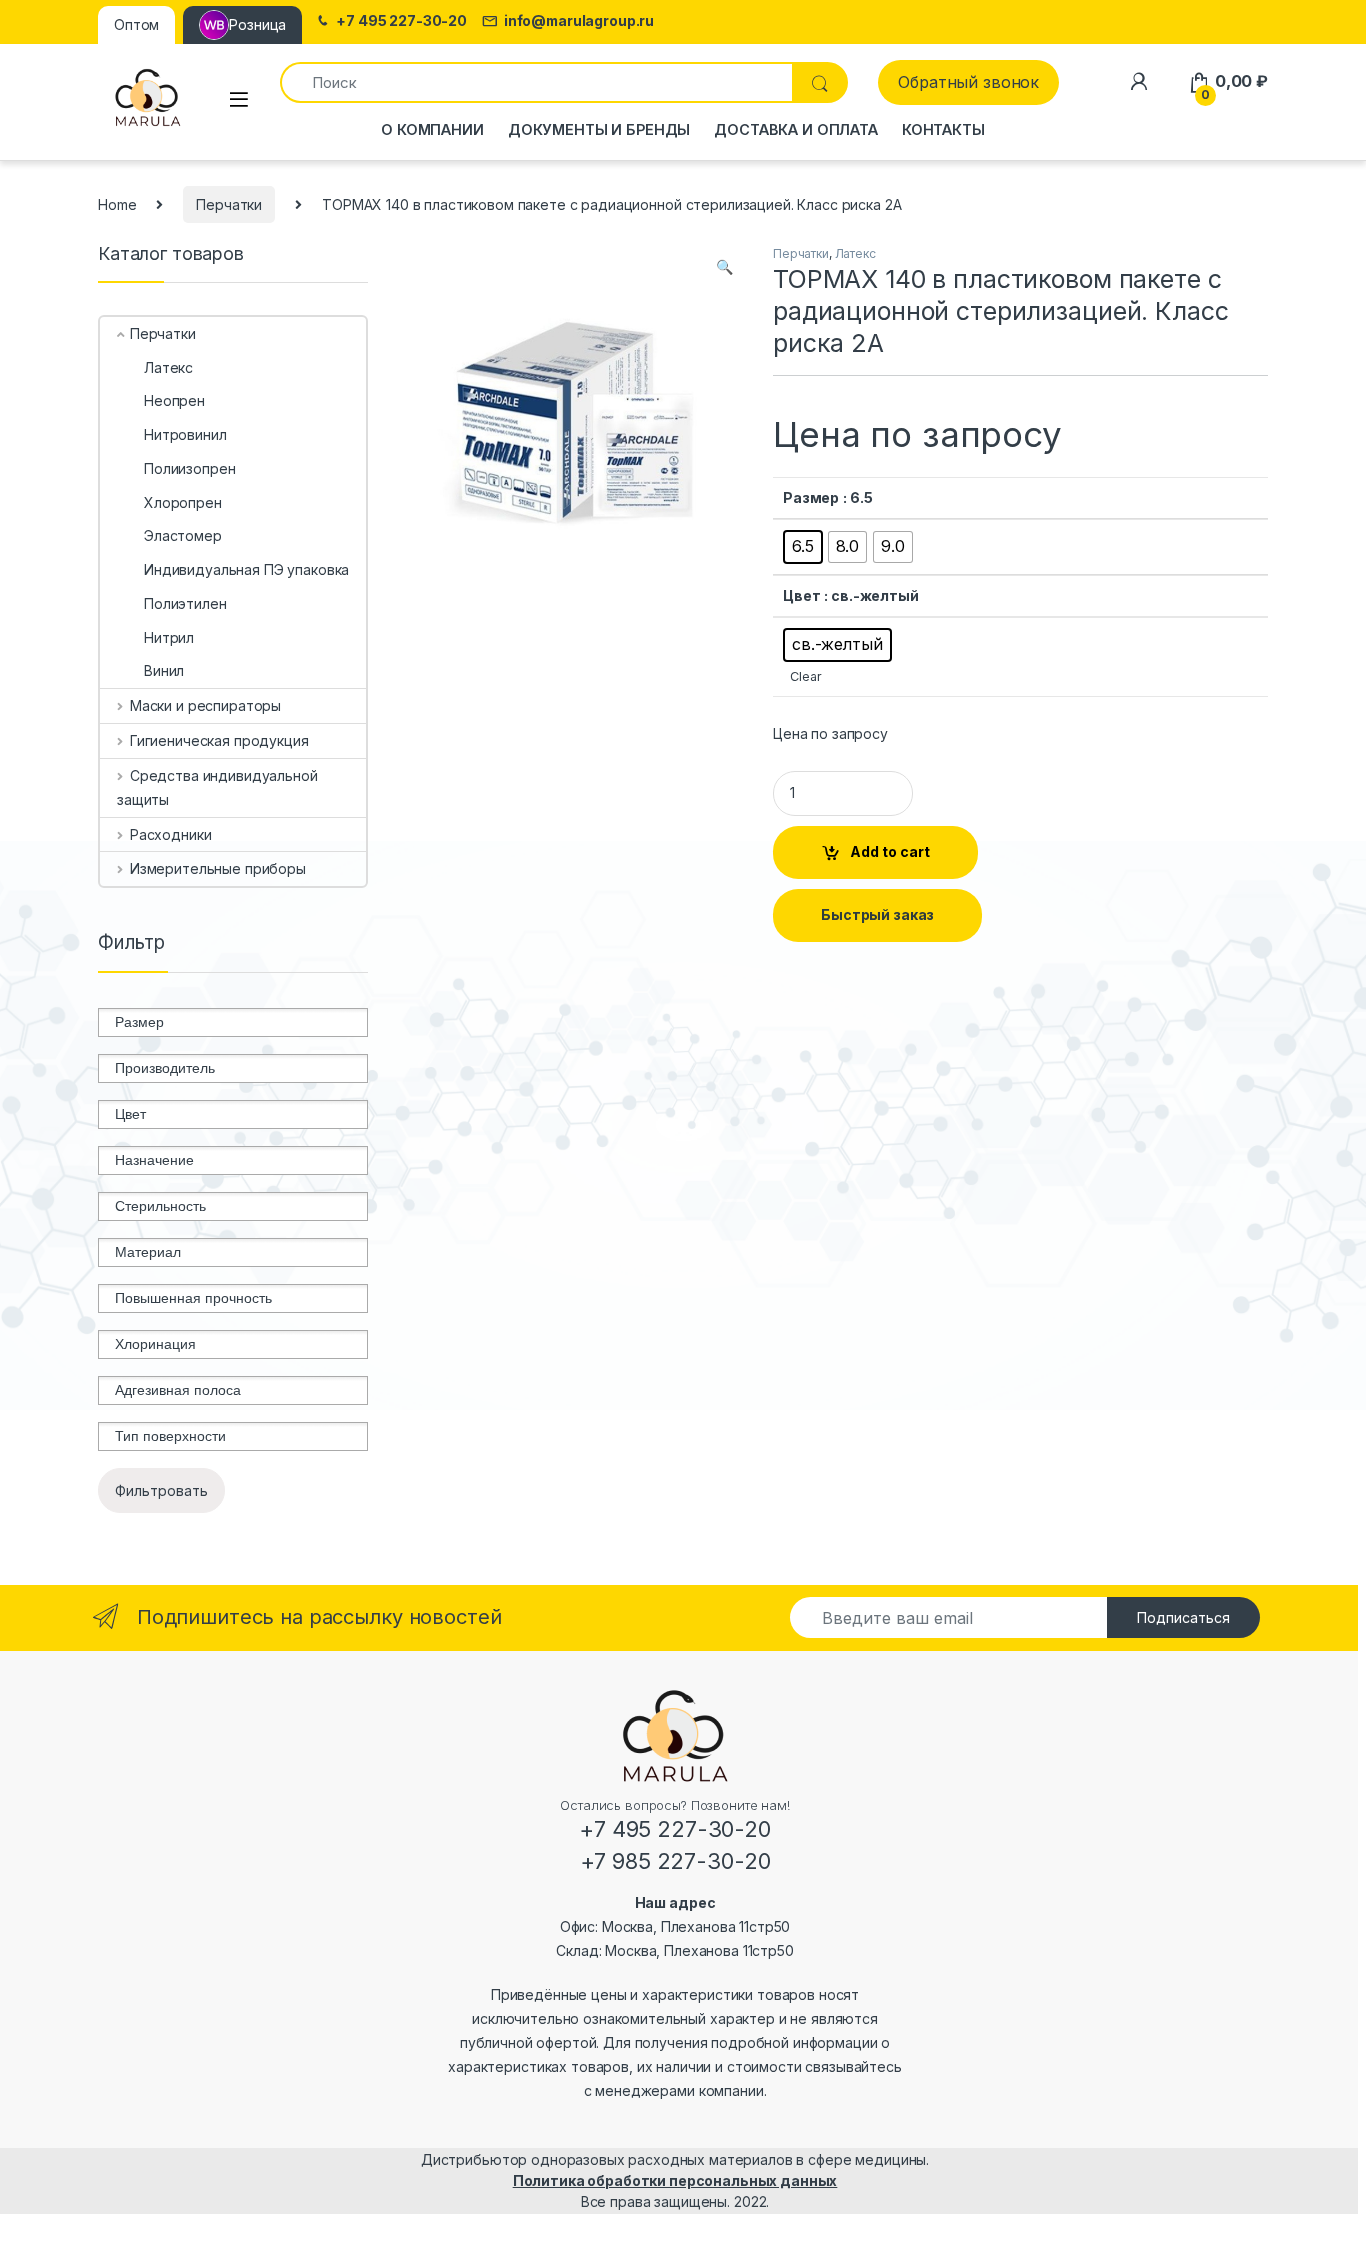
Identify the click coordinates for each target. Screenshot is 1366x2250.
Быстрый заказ (877, 914)
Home (117, 204)
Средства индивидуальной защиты (217, 787)
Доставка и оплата (796, 129)
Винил (164, 670)
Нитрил (169, 637)
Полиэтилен (185, 603)
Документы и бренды (599, 129)
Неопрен (174, 400)
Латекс (855, 253)
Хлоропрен (183, 502)
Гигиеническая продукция (219, 740)
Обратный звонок (968, 82)
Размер (811, 497)
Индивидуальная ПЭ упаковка (246, 569)
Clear (805, 676)
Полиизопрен (189, 468)
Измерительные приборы (218, 868)
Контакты (943, 129)
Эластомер (183, 535)
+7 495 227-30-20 (401, 21)
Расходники (170, 834)
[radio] (803, 547)
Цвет (801, 595)
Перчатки (229, 204)
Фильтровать (161, 1490)
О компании (432, 129)
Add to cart (890, 851)
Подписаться (1183, 1617)
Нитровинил (185, 434)
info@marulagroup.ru (579, 21)
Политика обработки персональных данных (675, 2180)
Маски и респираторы (205, 705)
